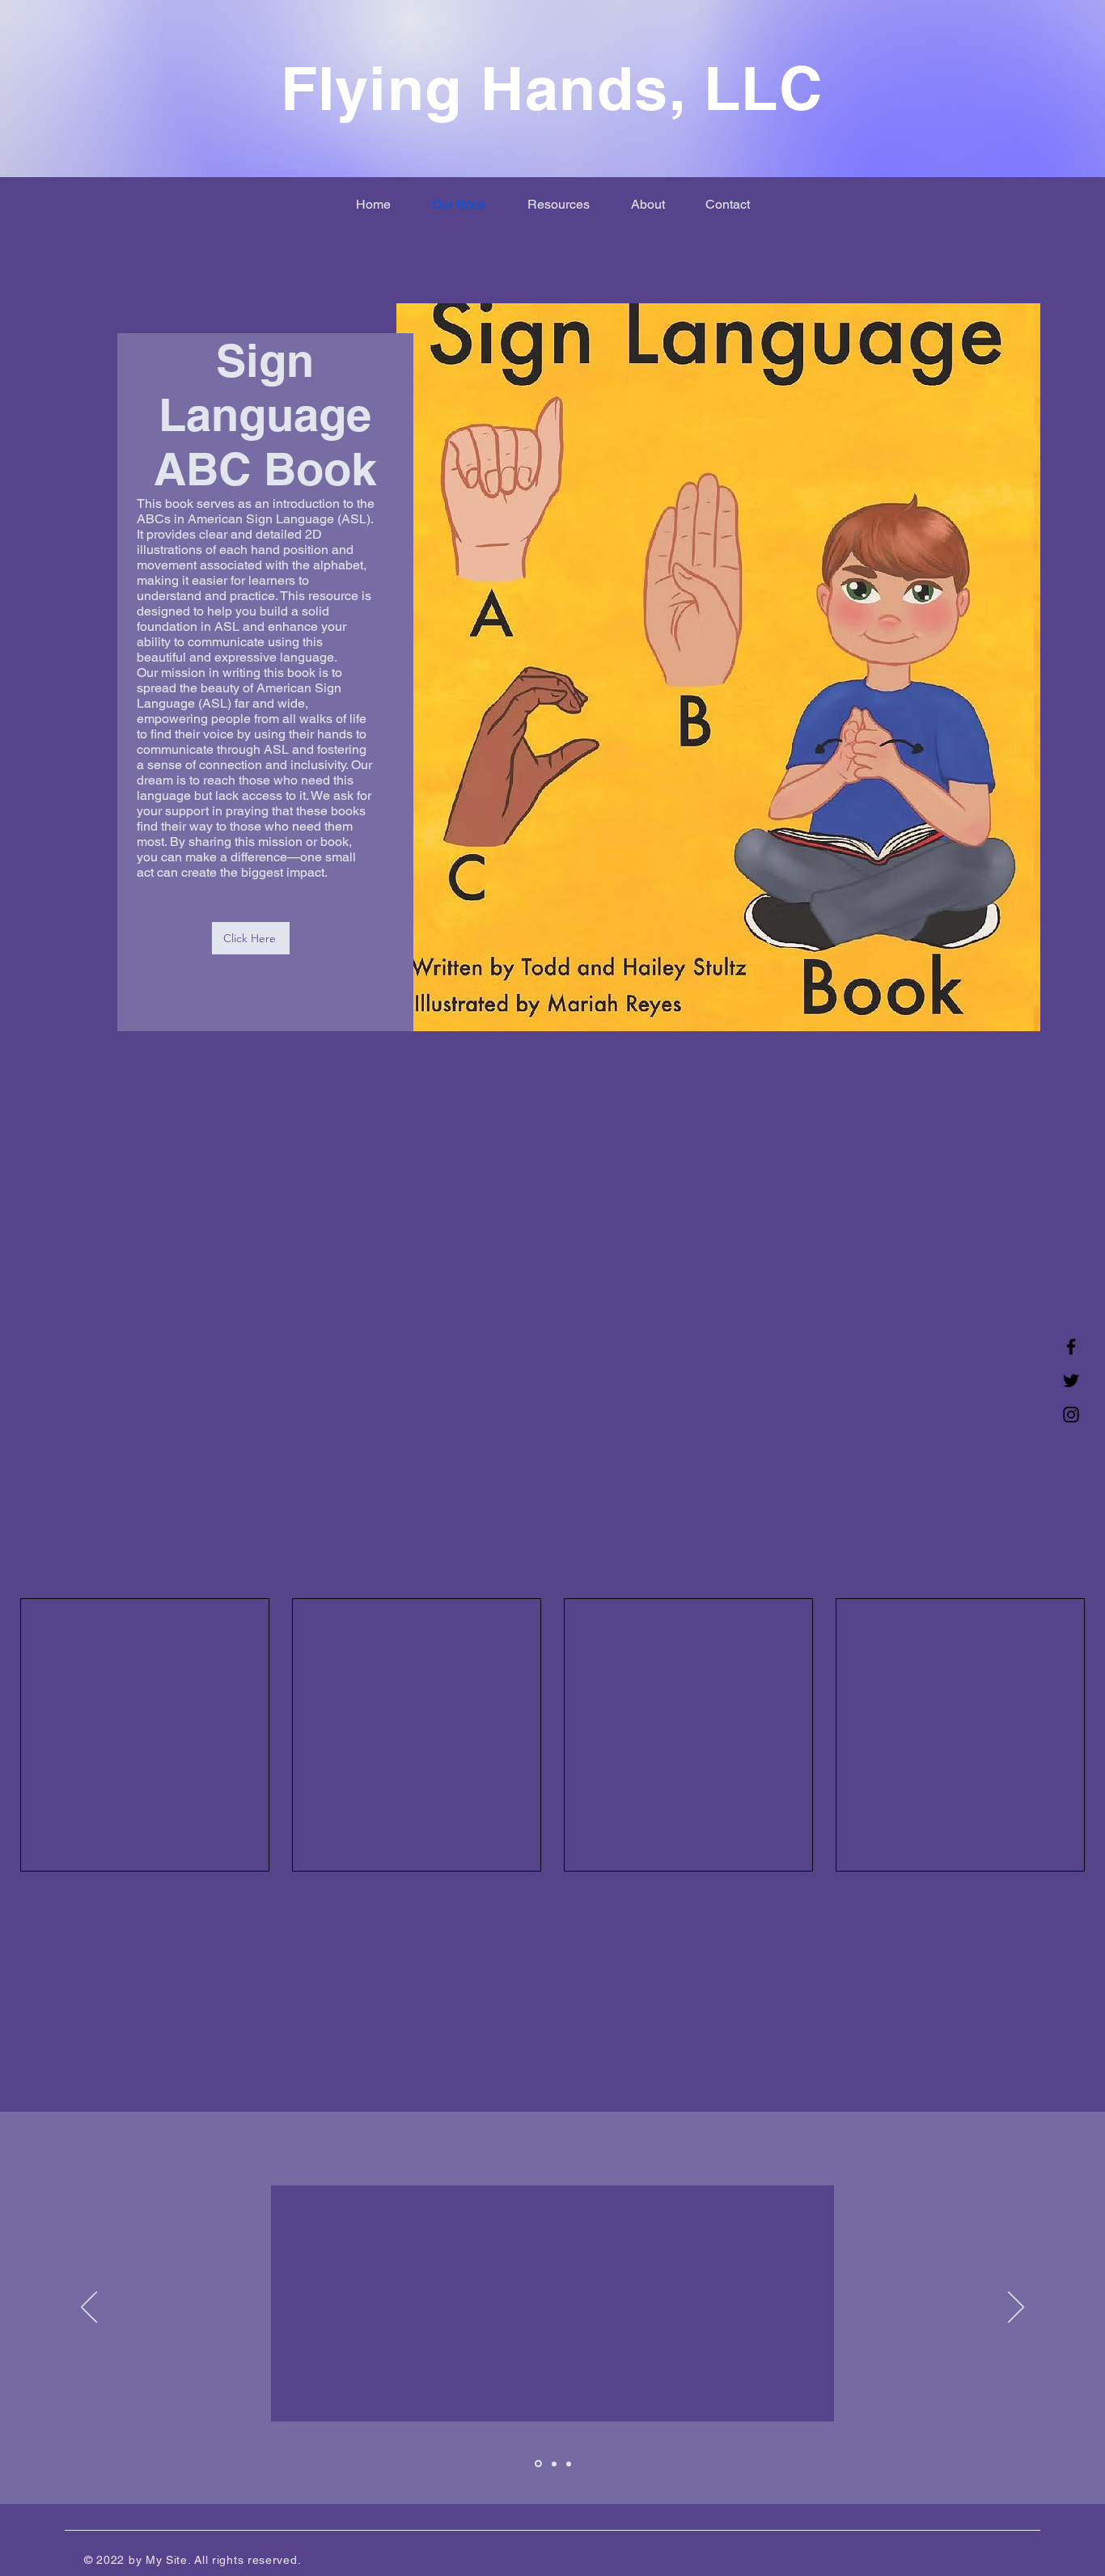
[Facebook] (1071, 1347)
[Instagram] (1071, 1415)
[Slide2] (553, 2464)
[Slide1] (537, 2464)
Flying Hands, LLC (552, 88)
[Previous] (89, 2308)
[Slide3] (569, 2464)
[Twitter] (1071, 1381)
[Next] (1016, 2308)
